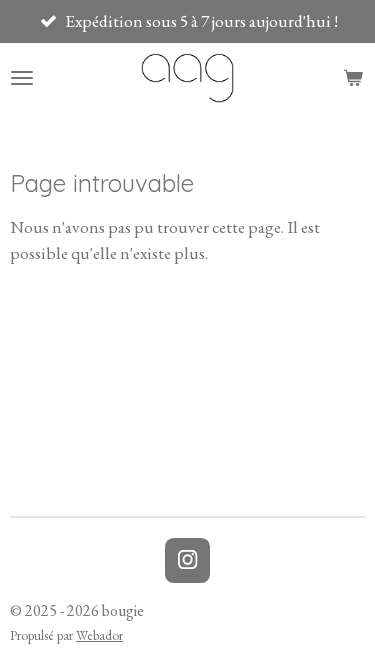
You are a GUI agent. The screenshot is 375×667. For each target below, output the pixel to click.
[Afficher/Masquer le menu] (22, 78)
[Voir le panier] (353, 78)
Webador (99, 635)
